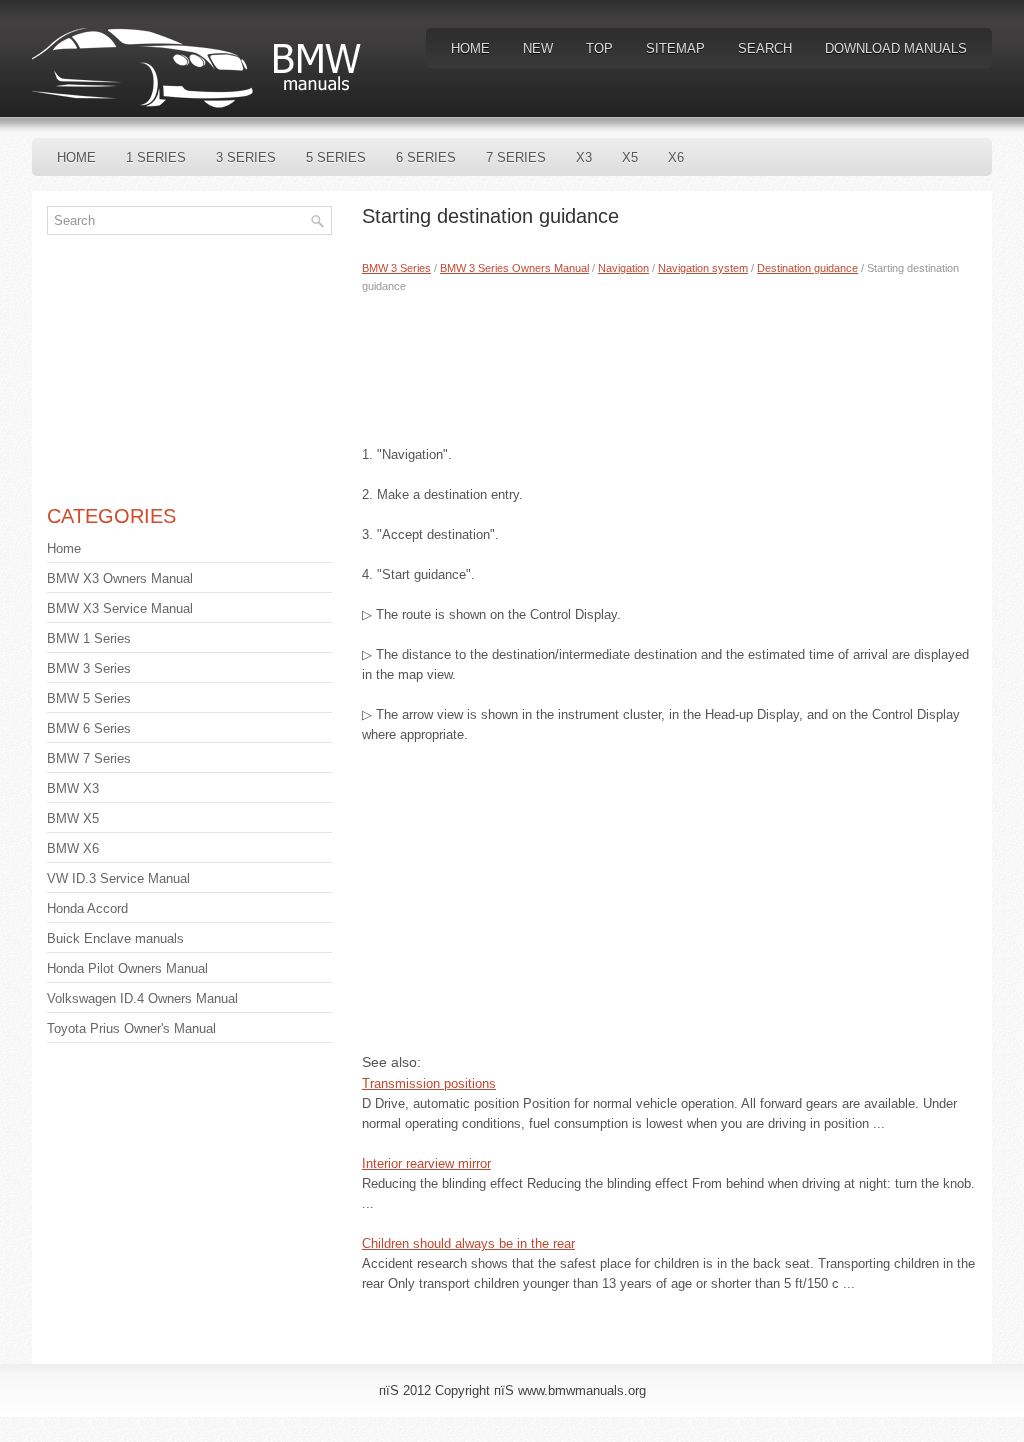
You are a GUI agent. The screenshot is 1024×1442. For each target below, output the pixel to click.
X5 (630, 157)
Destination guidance (807, 268)
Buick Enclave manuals (115, 938)
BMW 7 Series (89, 758)
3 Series (246, 157)
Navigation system (703, 268)
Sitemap (675, 48)
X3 (584, 157)
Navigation (623, 268)
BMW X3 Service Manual (120, 608)
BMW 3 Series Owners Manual (514, 268)
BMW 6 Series (89, 728)
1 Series (156, 157)
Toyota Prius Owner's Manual (131, 1028)
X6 (676, 157)
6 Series (426, 157)
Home (470, 48)
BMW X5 (73, 818)
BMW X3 (73, 788)
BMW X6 (73, 848)
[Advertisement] (669, 365)
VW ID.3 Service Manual (118, 878)
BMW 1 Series (89, 638)
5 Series (336, 157)
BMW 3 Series (396, 268)
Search (765, 48)
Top (599, 48)
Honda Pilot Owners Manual (127, 968)
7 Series (516, 157)
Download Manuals (896, 48)
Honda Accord (87, 908)
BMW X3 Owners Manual (120, 578)
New (538, 48)
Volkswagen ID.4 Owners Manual (142, 998)
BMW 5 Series (89, 698)
